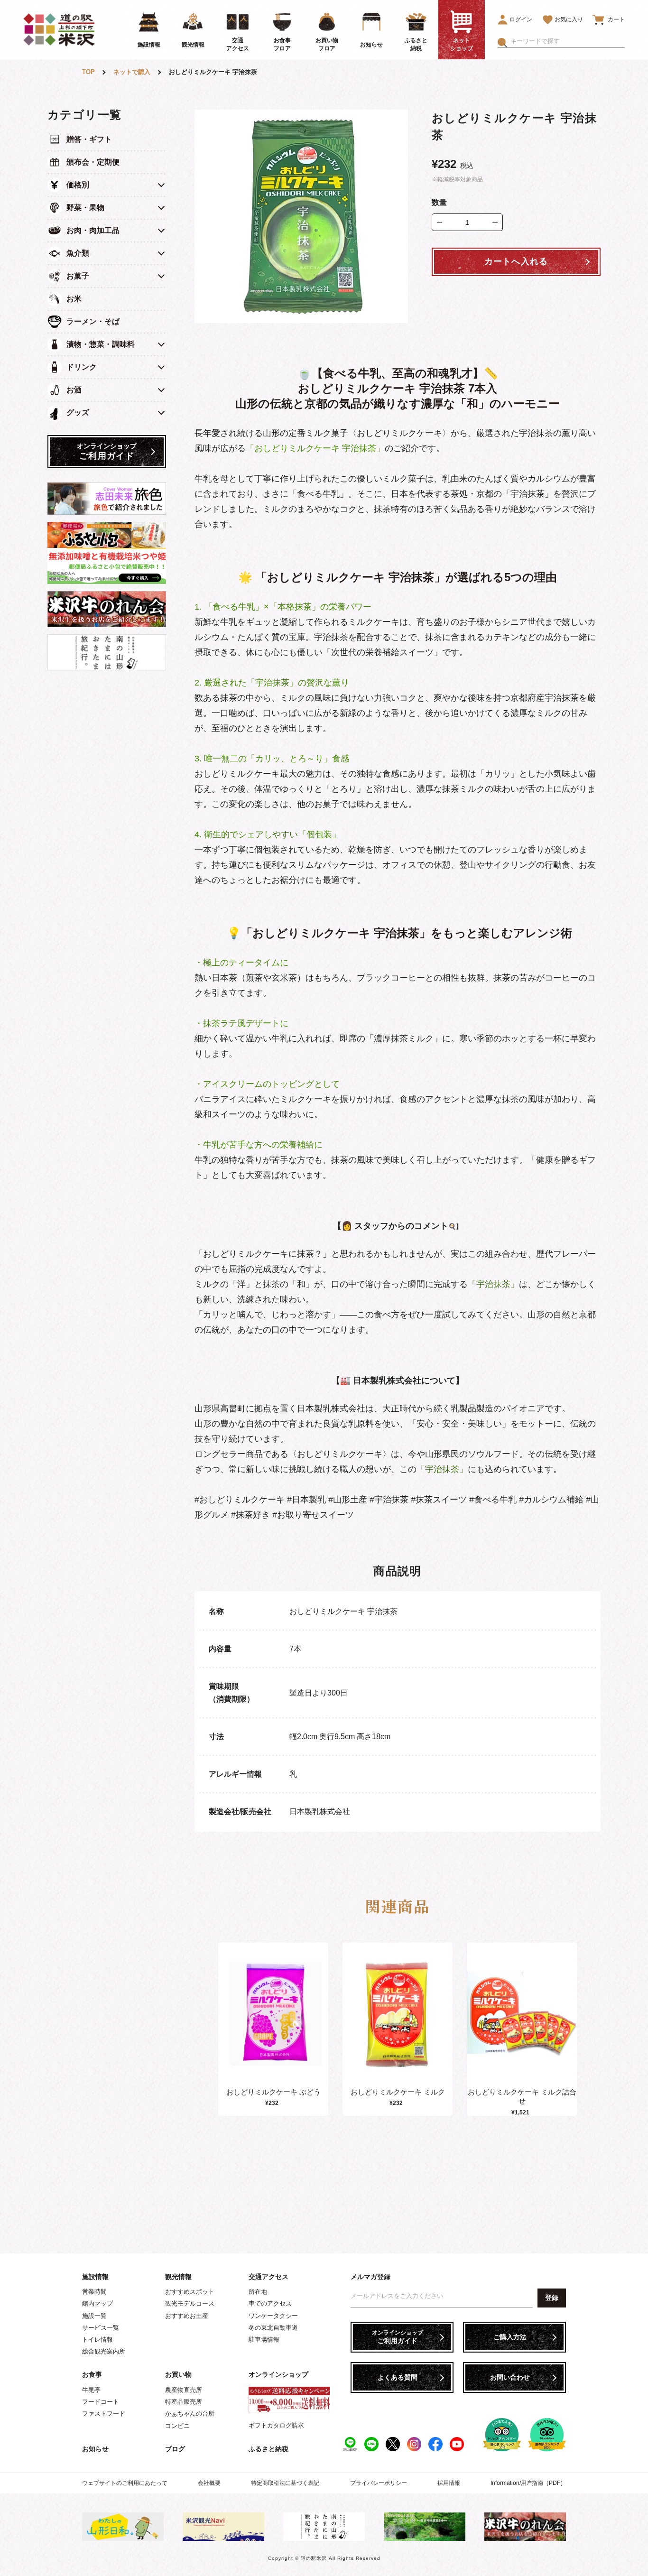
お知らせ (95, 2449)
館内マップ (97, 2303)
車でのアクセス (270, 2303)
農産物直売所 (184, 2390)
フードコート (101, 2402)
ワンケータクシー (273, 2316)
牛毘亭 (91, 2390)
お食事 (92, 2374)
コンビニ (177, 2426)
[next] (574, 2029)
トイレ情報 (97, 2340)
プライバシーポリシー (379, 2483)
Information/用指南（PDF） (528, 2483)
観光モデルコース (190, 2303)
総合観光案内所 (104, 2351)
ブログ (175, 2449)
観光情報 (178, 2277)
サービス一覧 (101, 2328)
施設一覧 (94, 2316)
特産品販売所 (184, 2402)
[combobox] (568, 41)
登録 (552, 2298)
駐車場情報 (264, 2340)
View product (273, 2024)
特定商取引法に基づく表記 (285, 2483)
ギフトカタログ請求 (276, 2425)
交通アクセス (268, 2277)
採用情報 (449, 2483)
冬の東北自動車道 (273, 2328)
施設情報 (95, 2277)
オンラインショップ (278, 2374)
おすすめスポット (190, 2292)
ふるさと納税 (268, 2449)
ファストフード (104, 2414)
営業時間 (94, 2292)
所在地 (258, 2292)
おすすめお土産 (187, 2316)
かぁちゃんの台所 (190, 2414)
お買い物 (178, 2374)
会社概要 (209, 2483)
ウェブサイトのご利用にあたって (125, 2483)
